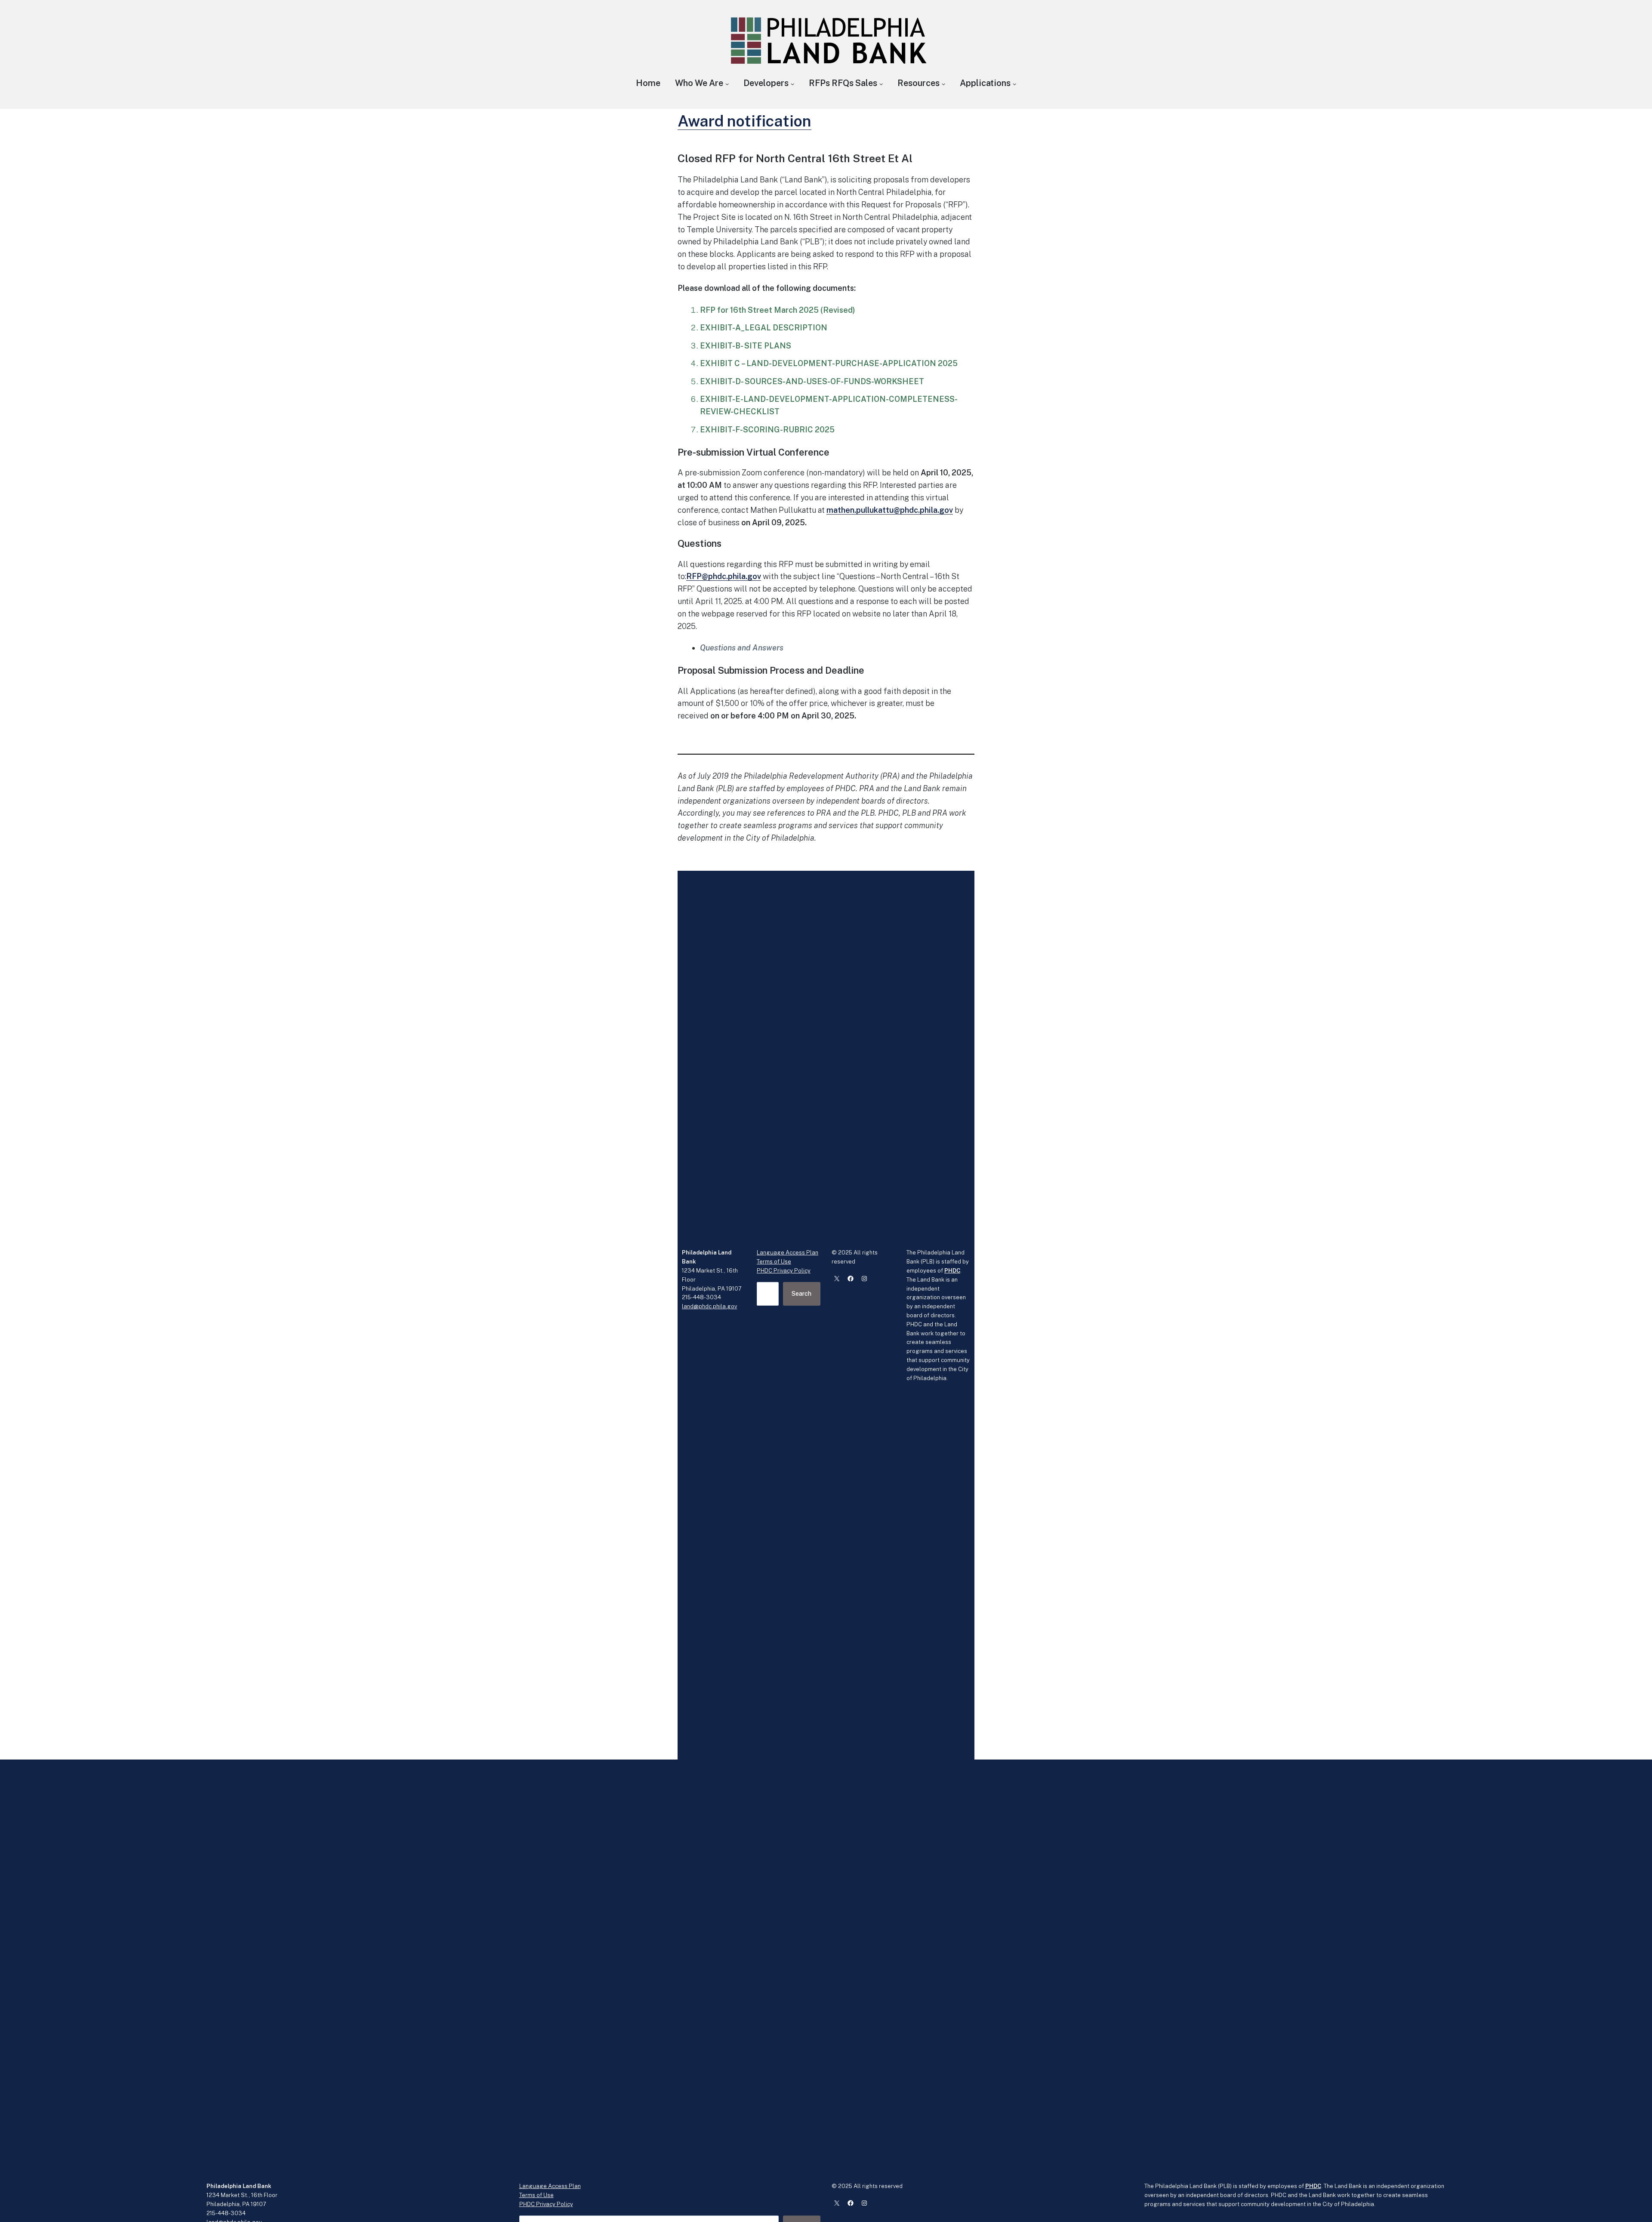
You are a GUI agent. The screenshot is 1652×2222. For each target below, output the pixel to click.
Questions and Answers (742, 648)
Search (801, 1294)
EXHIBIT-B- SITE (732, 346)
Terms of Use (774, 1262)
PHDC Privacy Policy (784, 1271)
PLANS (778, 346)
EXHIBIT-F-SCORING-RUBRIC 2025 (767, 430)
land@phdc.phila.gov (709, 1306)
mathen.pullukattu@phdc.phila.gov (890, 510)
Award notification (744, 121)
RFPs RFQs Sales (843, 83)
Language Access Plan (787, 1253)
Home (648, 83)
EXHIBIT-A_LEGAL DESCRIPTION (764, 328)
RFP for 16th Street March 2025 (759, 310)
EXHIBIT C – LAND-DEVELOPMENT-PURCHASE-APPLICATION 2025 (829, 363)
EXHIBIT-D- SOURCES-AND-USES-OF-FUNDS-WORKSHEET (812, 381)
